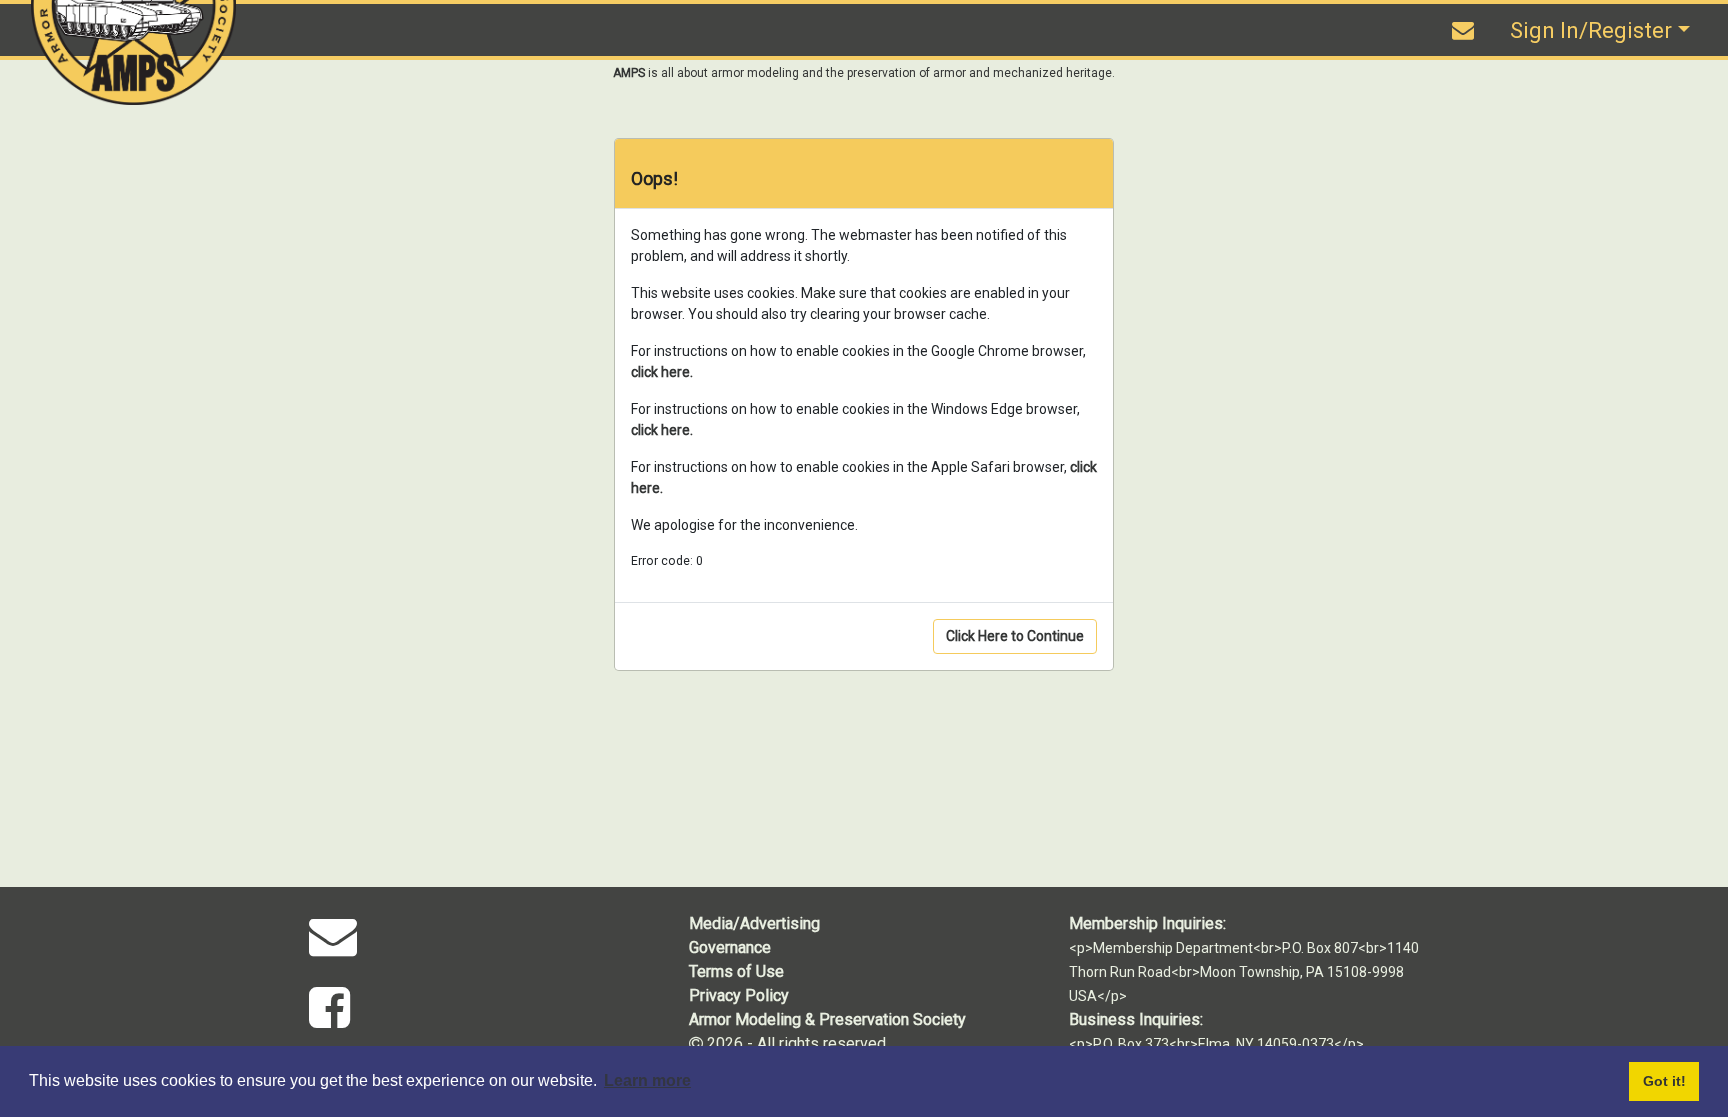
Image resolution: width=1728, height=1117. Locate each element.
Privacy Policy (739, 995)
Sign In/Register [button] (1591, 30)
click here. (662, 372)
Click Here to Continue (1015, 636)
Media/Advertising (754, 923)
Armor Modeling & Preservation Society (827, 1019)
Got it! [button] (1664, 1081)
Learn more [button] (647, 1080)
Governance (730, 947)
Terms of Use (736, 971)
